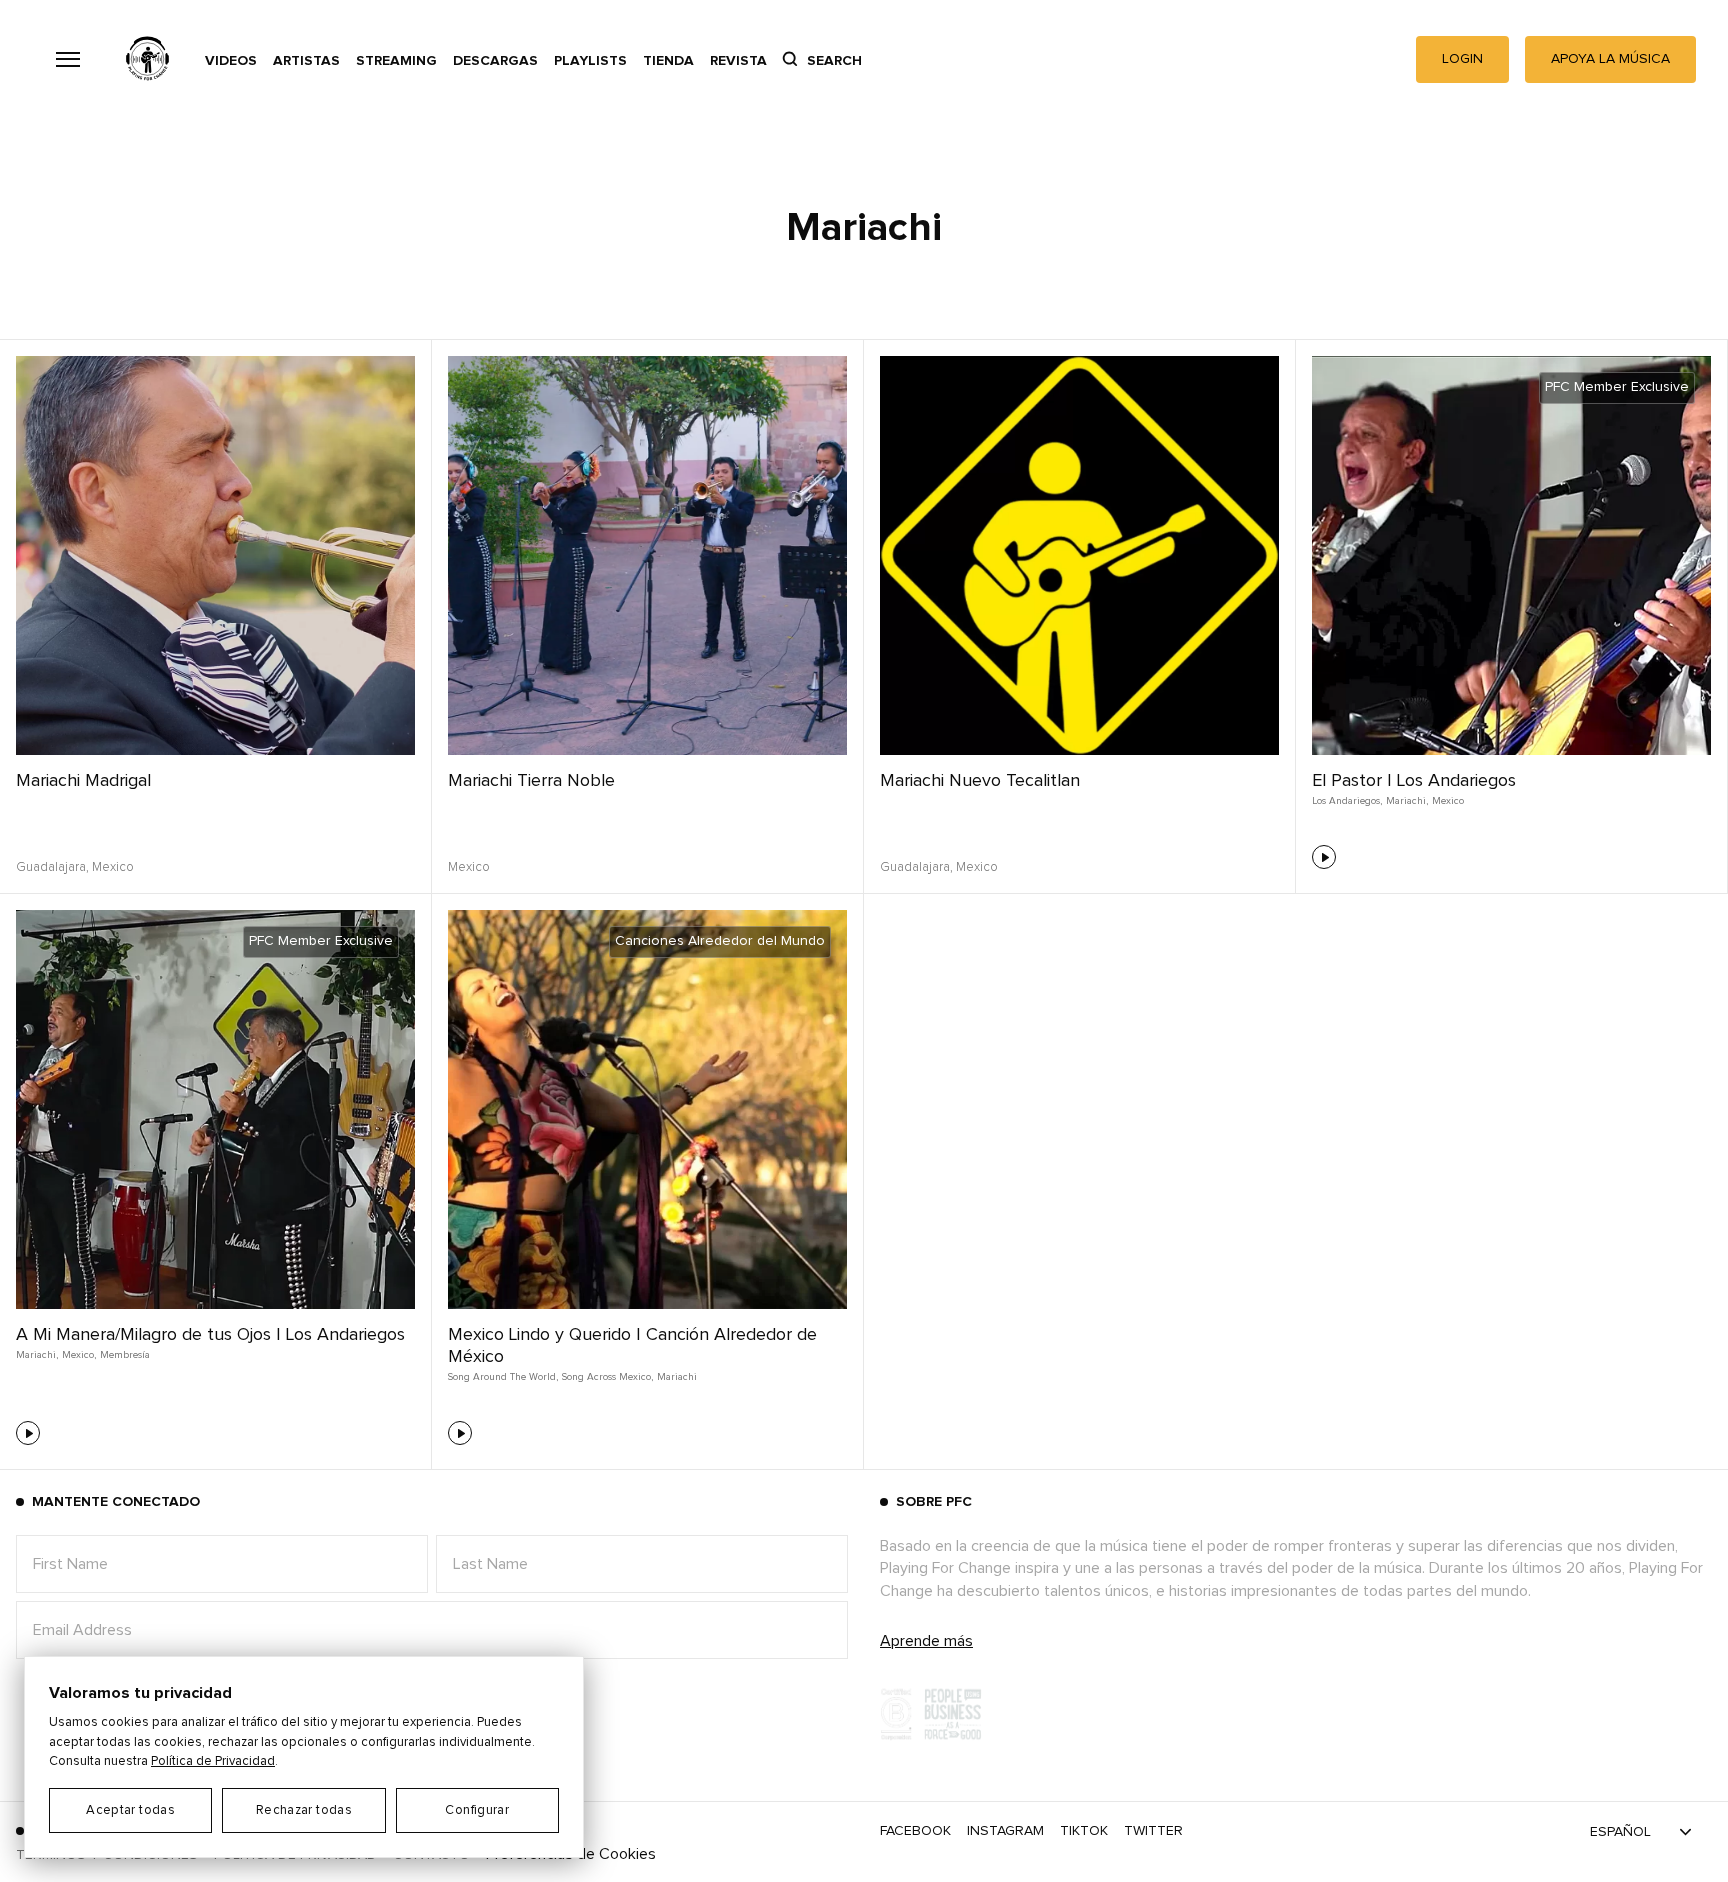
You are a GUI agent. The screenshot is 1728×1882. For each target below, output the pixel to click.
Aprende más (926, 1641)
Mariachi (677, 1377)
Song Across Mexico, (607, 1377)
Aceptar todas (130, 1810)
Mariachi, (1407, 801)
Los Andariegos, (1347, 801)
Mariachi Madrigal (83, 781)
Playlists (590, 61)
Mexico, (79, 1355)
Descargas (495, 61)
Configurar (477, 1810)
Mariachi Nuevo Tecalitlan (980, 781)
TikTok (1084, 1831)
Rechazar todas (304, 1810)
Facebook (915, 1831)
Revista (738, 61)
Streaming (396, 61)
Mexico (1448, 801)
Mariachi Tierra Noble (531, 781)
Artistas (306, 61)
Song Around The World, (503, 1377)
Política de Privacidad (213, 1761)
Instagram (1005, 1831)
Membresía (125, 1355)
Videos (231, 61)
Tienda (668, 61)
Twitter (1153, 1831)
